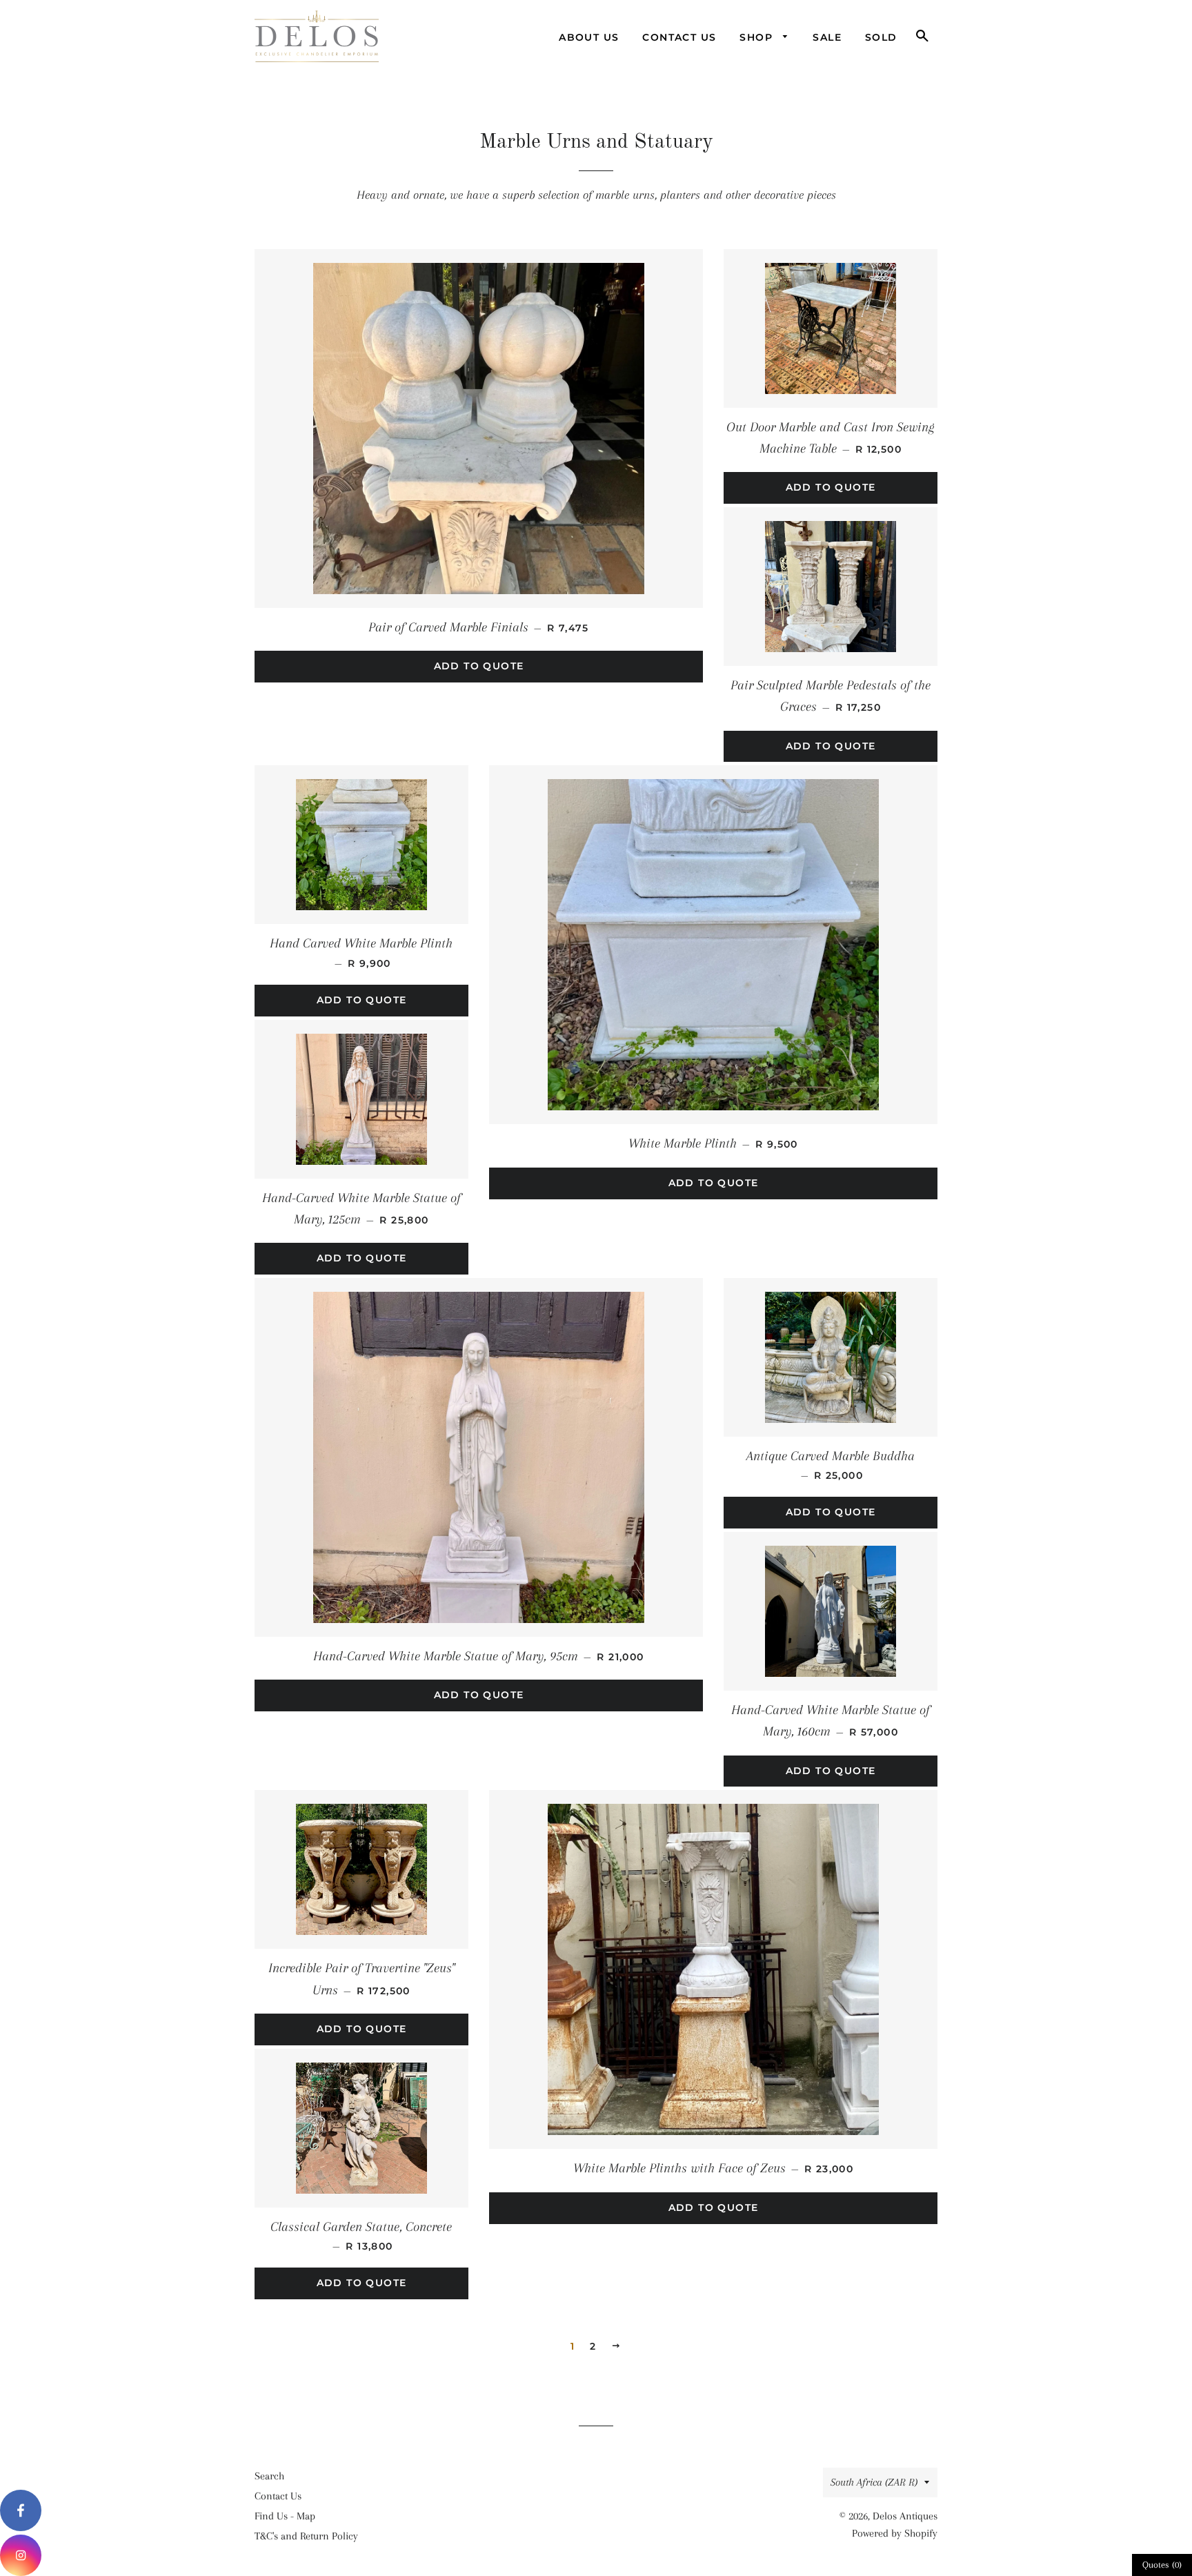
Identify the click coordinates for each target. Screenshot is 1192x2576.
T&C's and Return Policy (306, 2536)
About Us (589, 37)
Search (269, 2476)
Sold (881, 37)
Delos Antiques (905, 2516)
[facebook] (21, 2510)
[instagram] (21, 2555)
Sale (827, 37)
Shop (758, 37)
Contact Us (679, 37)
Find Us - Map (285, 2516)
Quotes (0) (1162, 2565)
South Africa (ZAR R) (874, 2482)
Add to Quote (479, 666)
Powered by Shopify (895, 2533)
